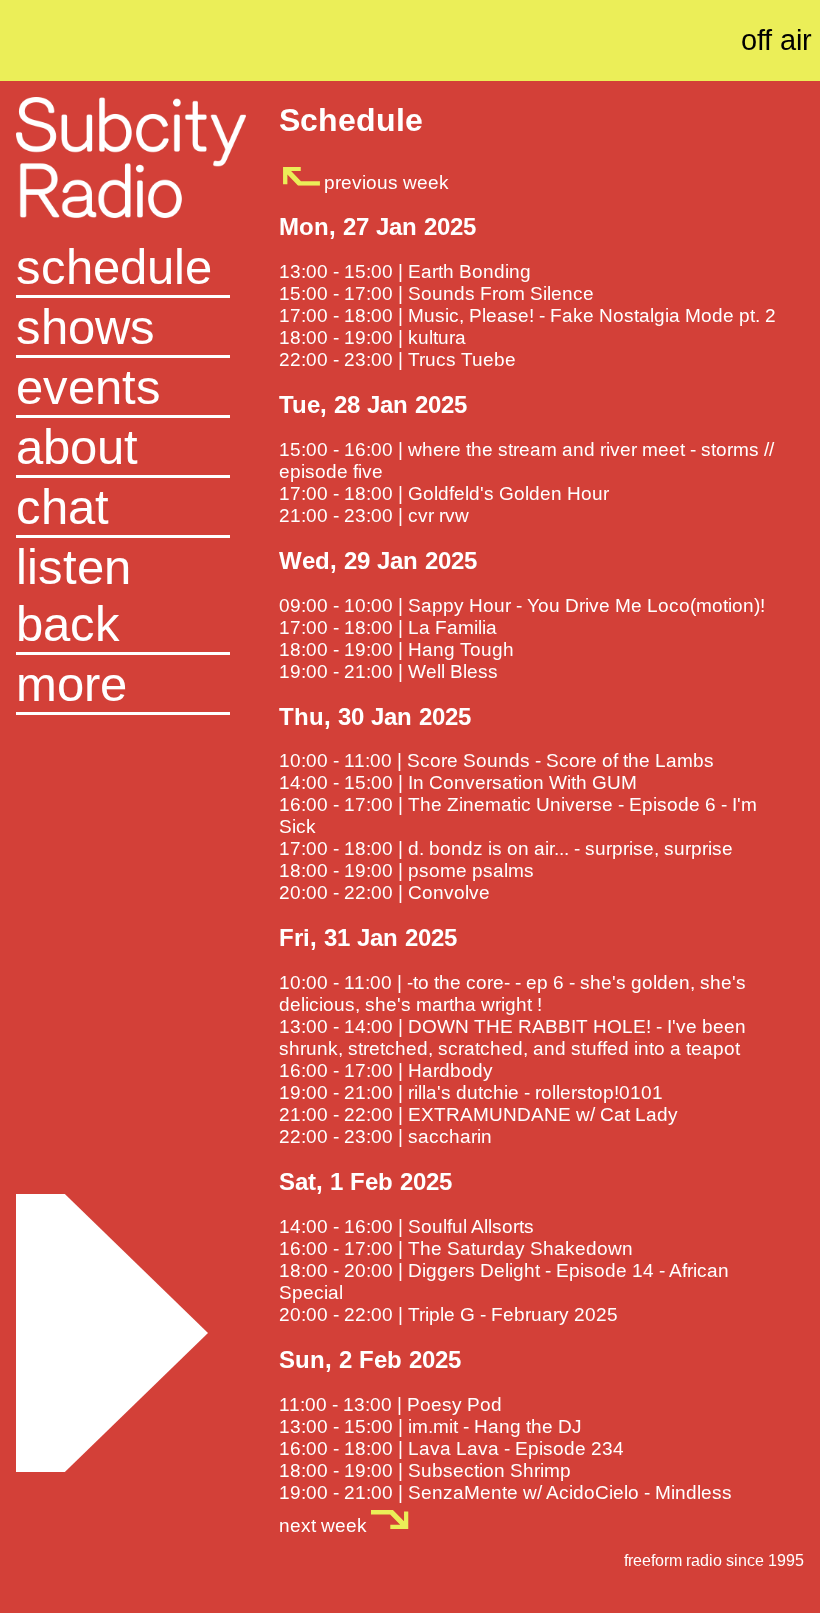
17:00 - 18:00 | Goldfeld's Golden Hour (444, 493)
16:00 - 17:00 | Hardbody (386, 1070)
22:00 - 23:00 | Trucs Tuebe (397, 359)
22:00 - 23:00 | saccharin (385, 1136)
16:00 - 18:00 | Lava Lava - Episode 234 (451, 1448)
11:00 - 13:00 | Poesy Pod (390, 1404)
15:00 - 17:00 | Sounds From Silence (436, 293)
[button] (122, 685)
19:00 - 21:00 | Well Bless (388, 671)
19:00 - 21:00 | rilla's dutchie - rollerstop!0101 (471, 1092)
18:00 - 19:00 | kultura (372, 337)
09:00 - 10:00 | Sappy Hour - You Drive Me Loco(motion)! (522, 605)
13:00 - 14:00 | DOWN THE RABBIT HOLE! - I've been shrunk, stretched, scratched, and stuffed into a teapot (512, 1037)
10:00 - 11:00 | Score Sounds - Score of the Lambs (496, 760)
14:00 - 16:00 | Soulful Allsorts (406, 1226)
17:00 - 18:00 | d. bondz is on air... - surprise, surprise (506, 848)
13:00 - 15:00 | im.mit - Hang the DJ (430, 1426)
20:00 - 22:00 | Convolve (384, 892)
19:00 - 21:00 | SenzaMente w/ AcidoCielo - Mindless (505, 1492)
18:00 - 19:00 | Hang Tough (396, 649)
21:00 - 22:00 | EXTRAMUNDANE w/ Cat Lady (478, 1114)
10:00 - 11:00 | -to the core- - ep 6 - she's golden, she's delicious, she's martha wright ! (512, 993)
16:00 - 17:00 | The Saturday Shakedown (456, 1248)
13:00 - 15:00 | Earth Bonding (405, 271)
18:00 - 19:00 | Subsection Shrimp (425, 1470)
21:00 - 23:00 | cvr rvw (374, 515)
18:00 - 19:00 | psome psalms (406, 870)
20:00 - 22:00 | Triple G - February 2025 (448, 1314)
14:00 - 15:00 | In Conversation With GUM (458, 782)
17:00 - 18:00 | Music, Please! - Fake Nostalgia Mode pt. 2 (527, 315)
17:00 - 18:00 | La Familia (388, 627)
